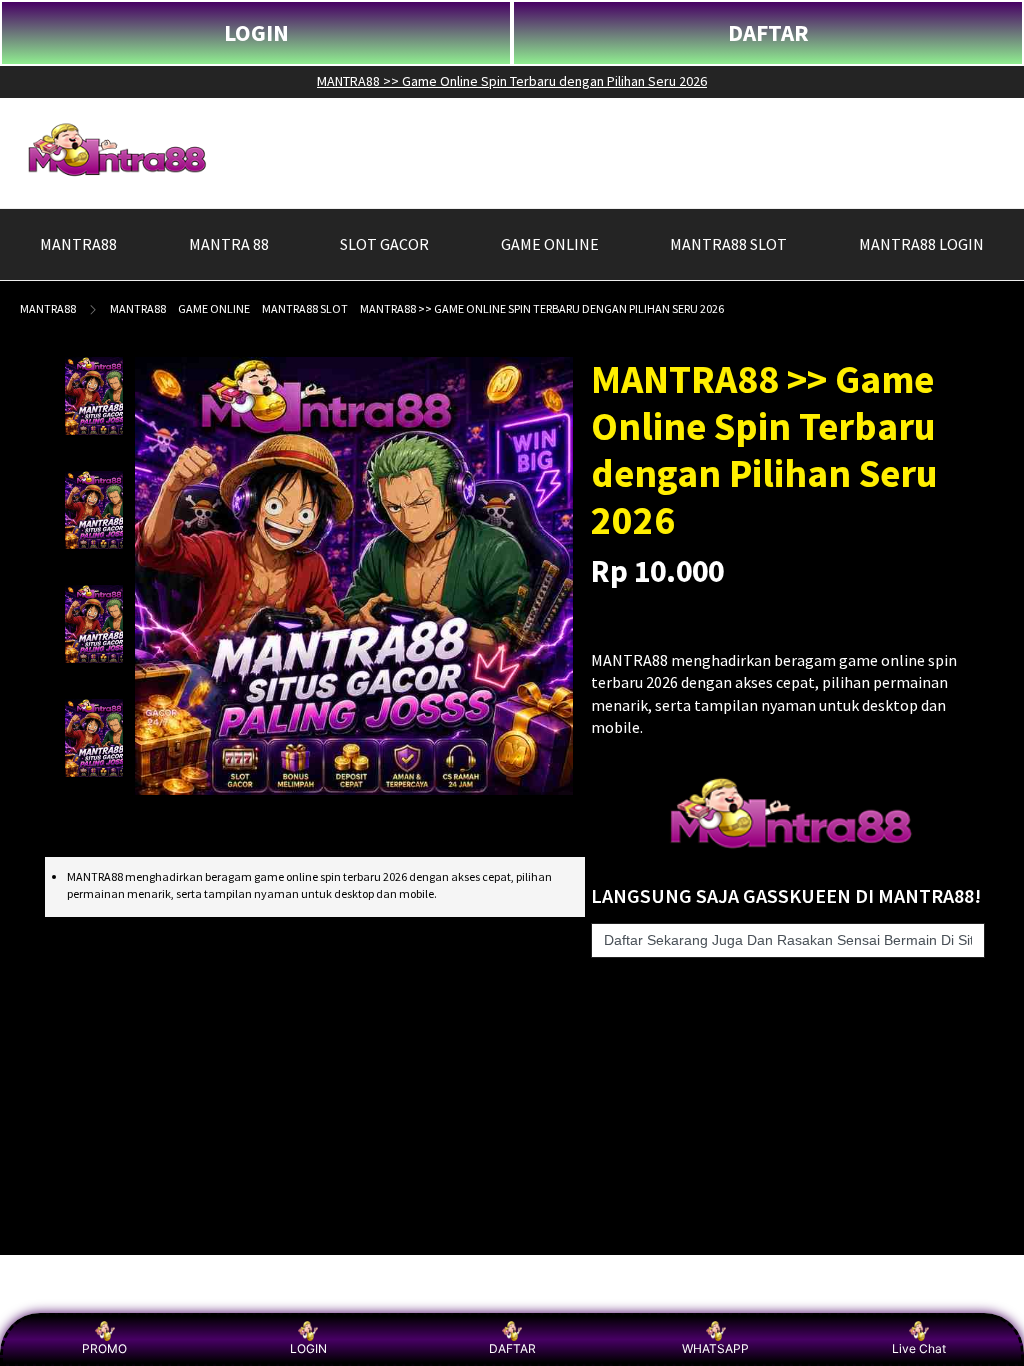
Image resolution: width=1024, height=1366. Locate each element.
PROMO (104, 1348)
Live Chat (919, 1348)
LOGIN (256, 32)
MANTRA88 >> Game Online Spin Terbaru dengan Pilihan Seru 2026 (512, 81)
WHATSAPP (715, 1348)
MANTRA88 (48, 308)
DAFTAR (768, 32)
